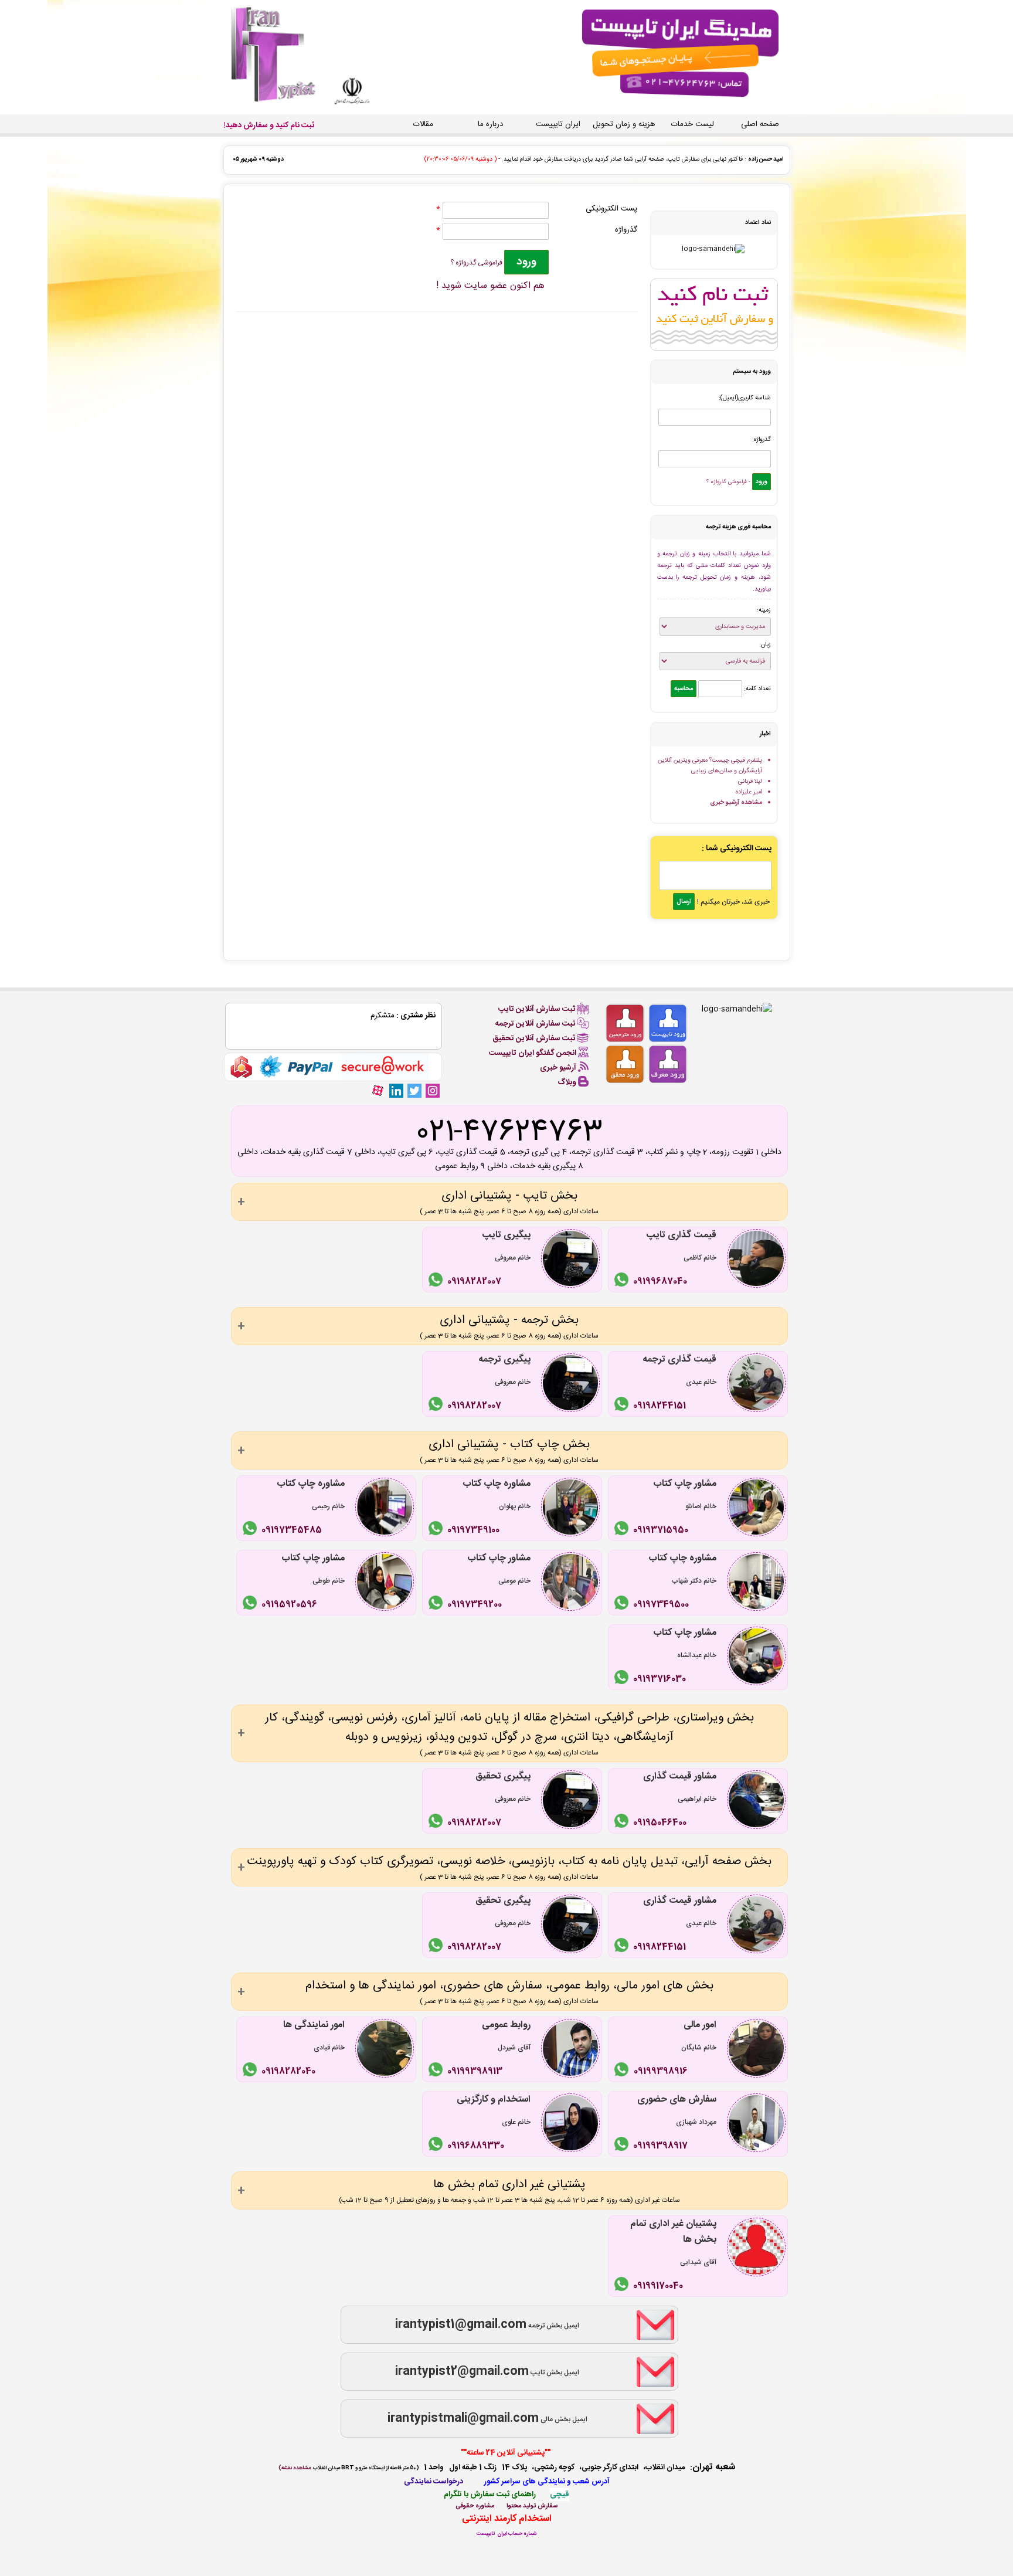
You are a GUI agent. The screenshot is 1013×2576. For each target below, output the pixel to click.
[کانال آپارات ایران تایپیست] (378, 1090)
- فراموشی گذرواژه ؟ (728, 482)
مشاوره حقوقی (475, 2506)
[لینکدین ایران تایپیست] (396, 1090)
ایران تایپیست (558, 124)
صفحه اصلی (760, 124)
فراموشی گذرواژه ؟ (477, 263)
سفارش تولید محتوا (532, 2506)
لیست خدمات (693, 124)
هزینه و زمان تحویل (624, 124)
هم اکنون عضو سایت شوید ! (490, 286)
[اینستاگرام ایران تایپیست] (433, 1090)
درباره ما (490, 124)
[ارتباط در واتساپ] (623, 1282)
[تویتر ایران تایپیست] (414, 1090)
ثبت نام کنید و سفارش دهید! (269, 125)
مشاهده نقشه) (295, 2468)
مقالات (423, 124)
